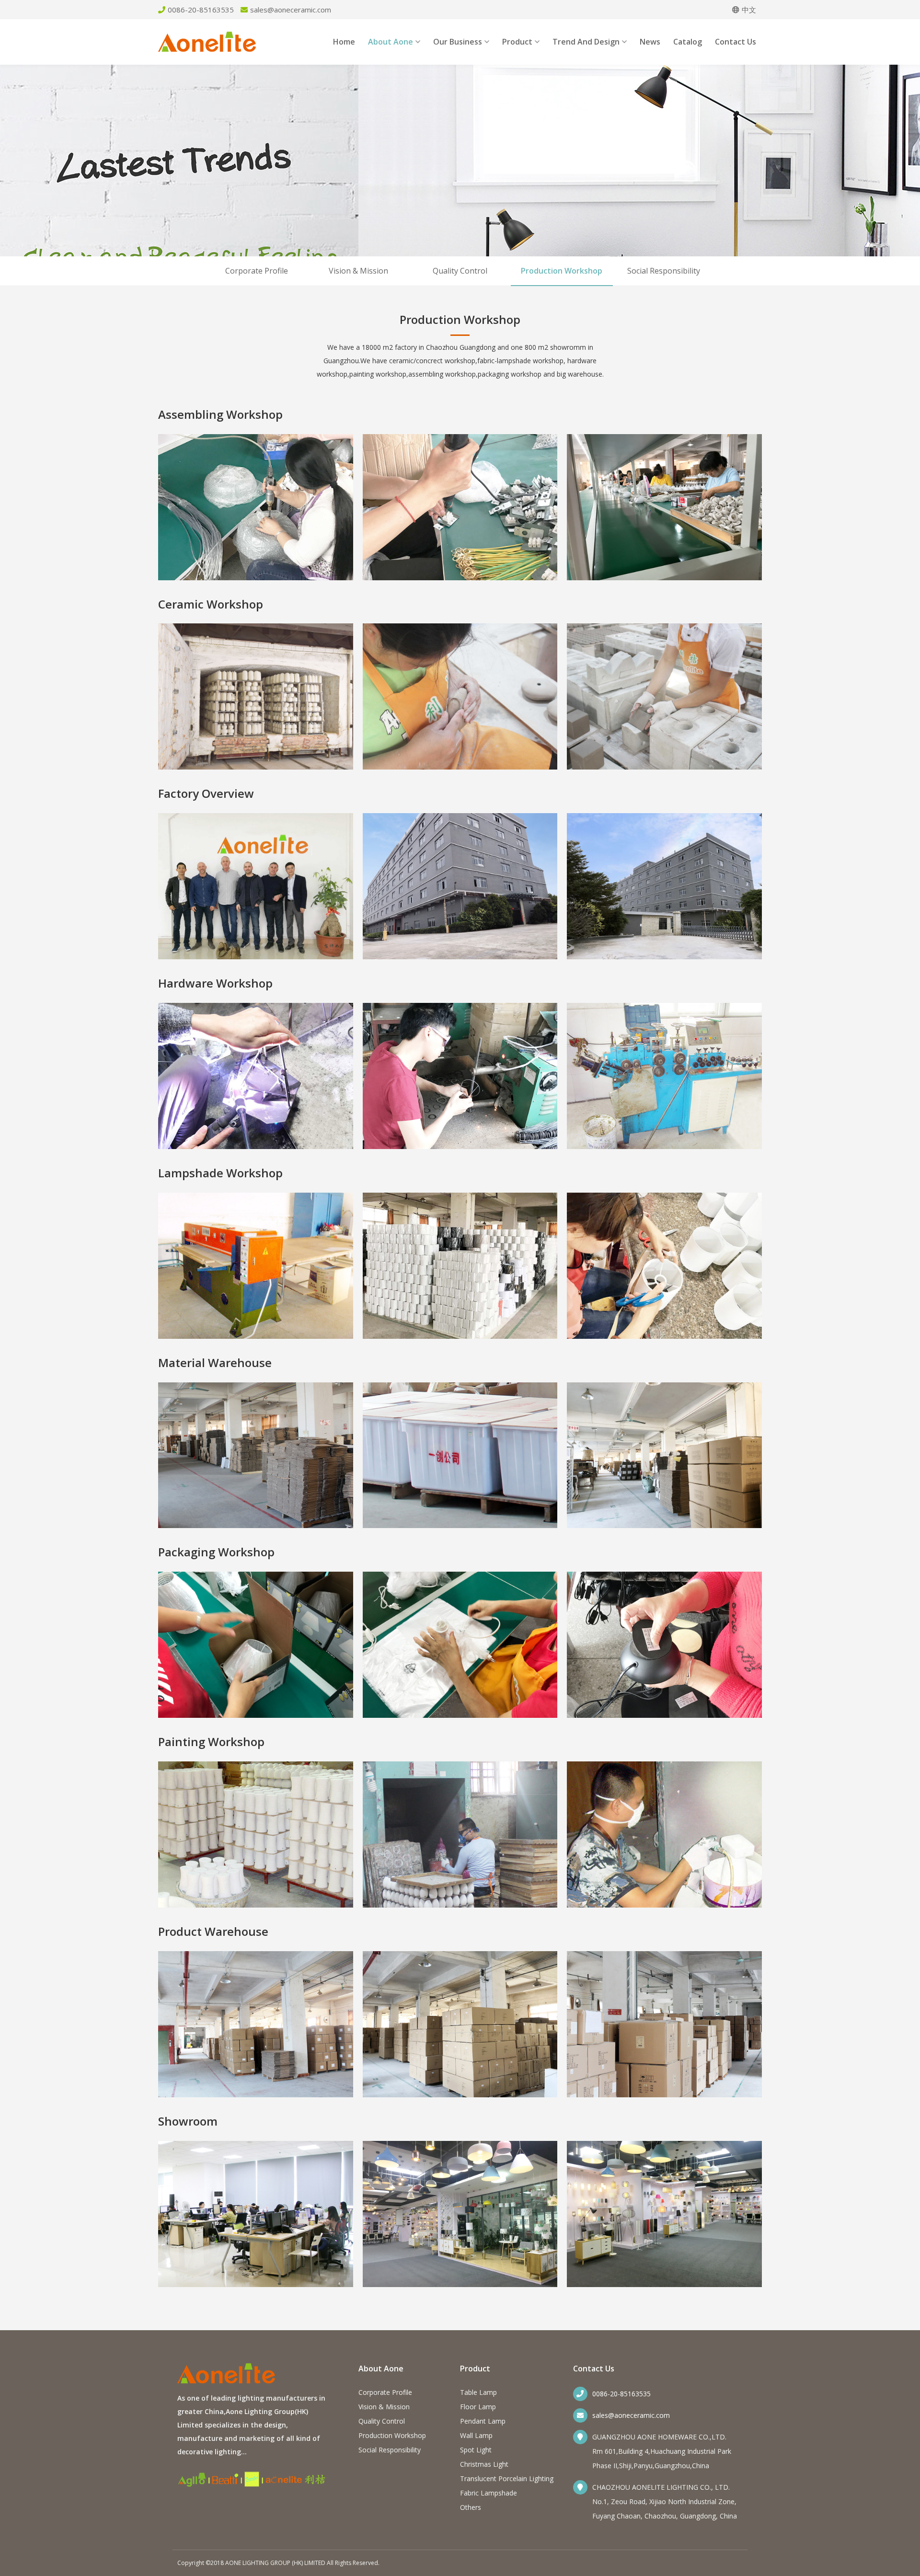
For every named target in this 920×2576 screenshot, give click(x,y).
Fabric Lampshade (489, 2493)
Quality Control (460, 271)
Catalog (688, 42)
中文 (749, 10)
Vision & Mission (358, 271)
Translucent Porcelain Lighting (507, 2478)
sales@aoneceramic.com (631, 2415)
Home (344, 42)
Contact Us (736, 42)
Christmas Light (484, 2464)
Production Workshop (562, 271)
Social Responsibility (664, 271)
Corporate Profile (257, 271)
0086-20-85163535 (621, 2394)
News (650, 42)
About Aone (391, 42)
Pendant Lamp (483, 2421)
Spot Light (476, 2450)
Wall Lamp (476, 2435)
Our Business (458, 42)
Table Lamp (478, 2392)
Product (517, 42)
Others (471, 2507)
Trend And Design (586, 42)
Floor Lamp (478, 2407)
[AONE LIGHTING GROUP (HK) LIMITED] (207, 49)
